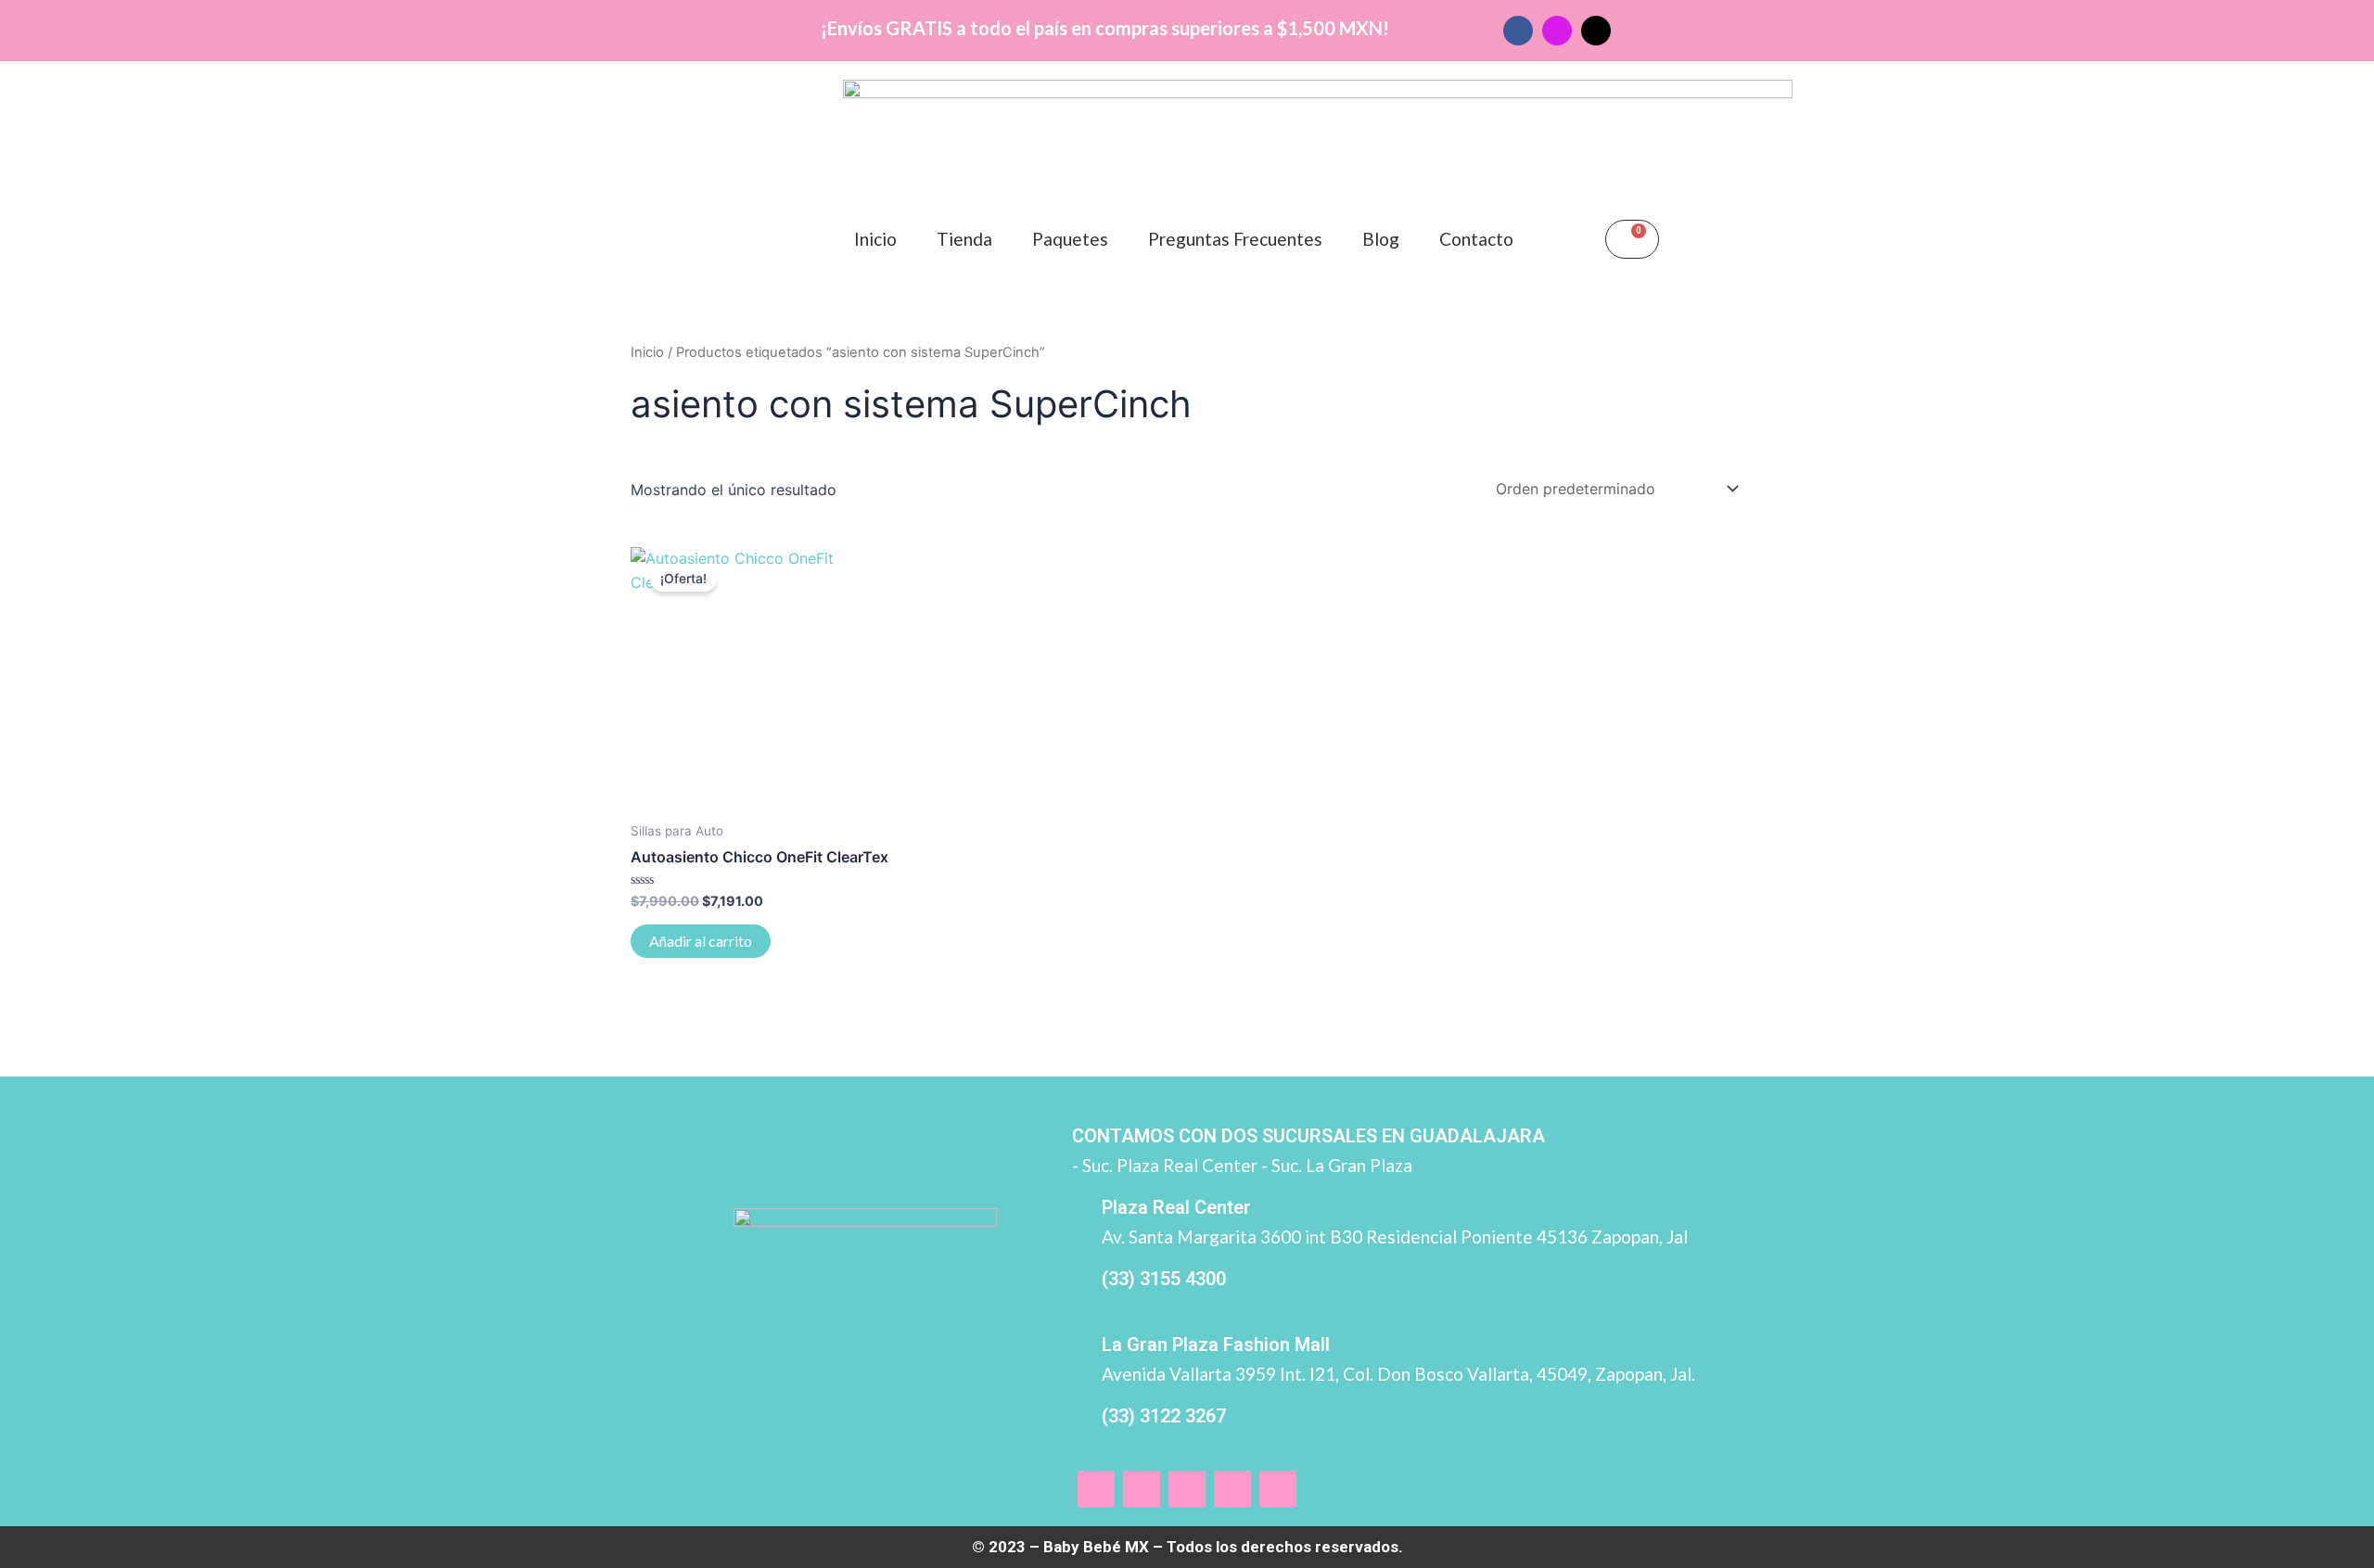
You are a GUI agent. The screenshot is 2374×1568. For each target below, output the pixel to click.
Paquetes (1070, 239)
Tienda (964, 239)
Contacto (1476, 239)
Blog (1381, 239)
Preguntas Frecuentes (1235, 239)
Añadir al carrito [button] (701, 941)
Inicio (875, 239)
